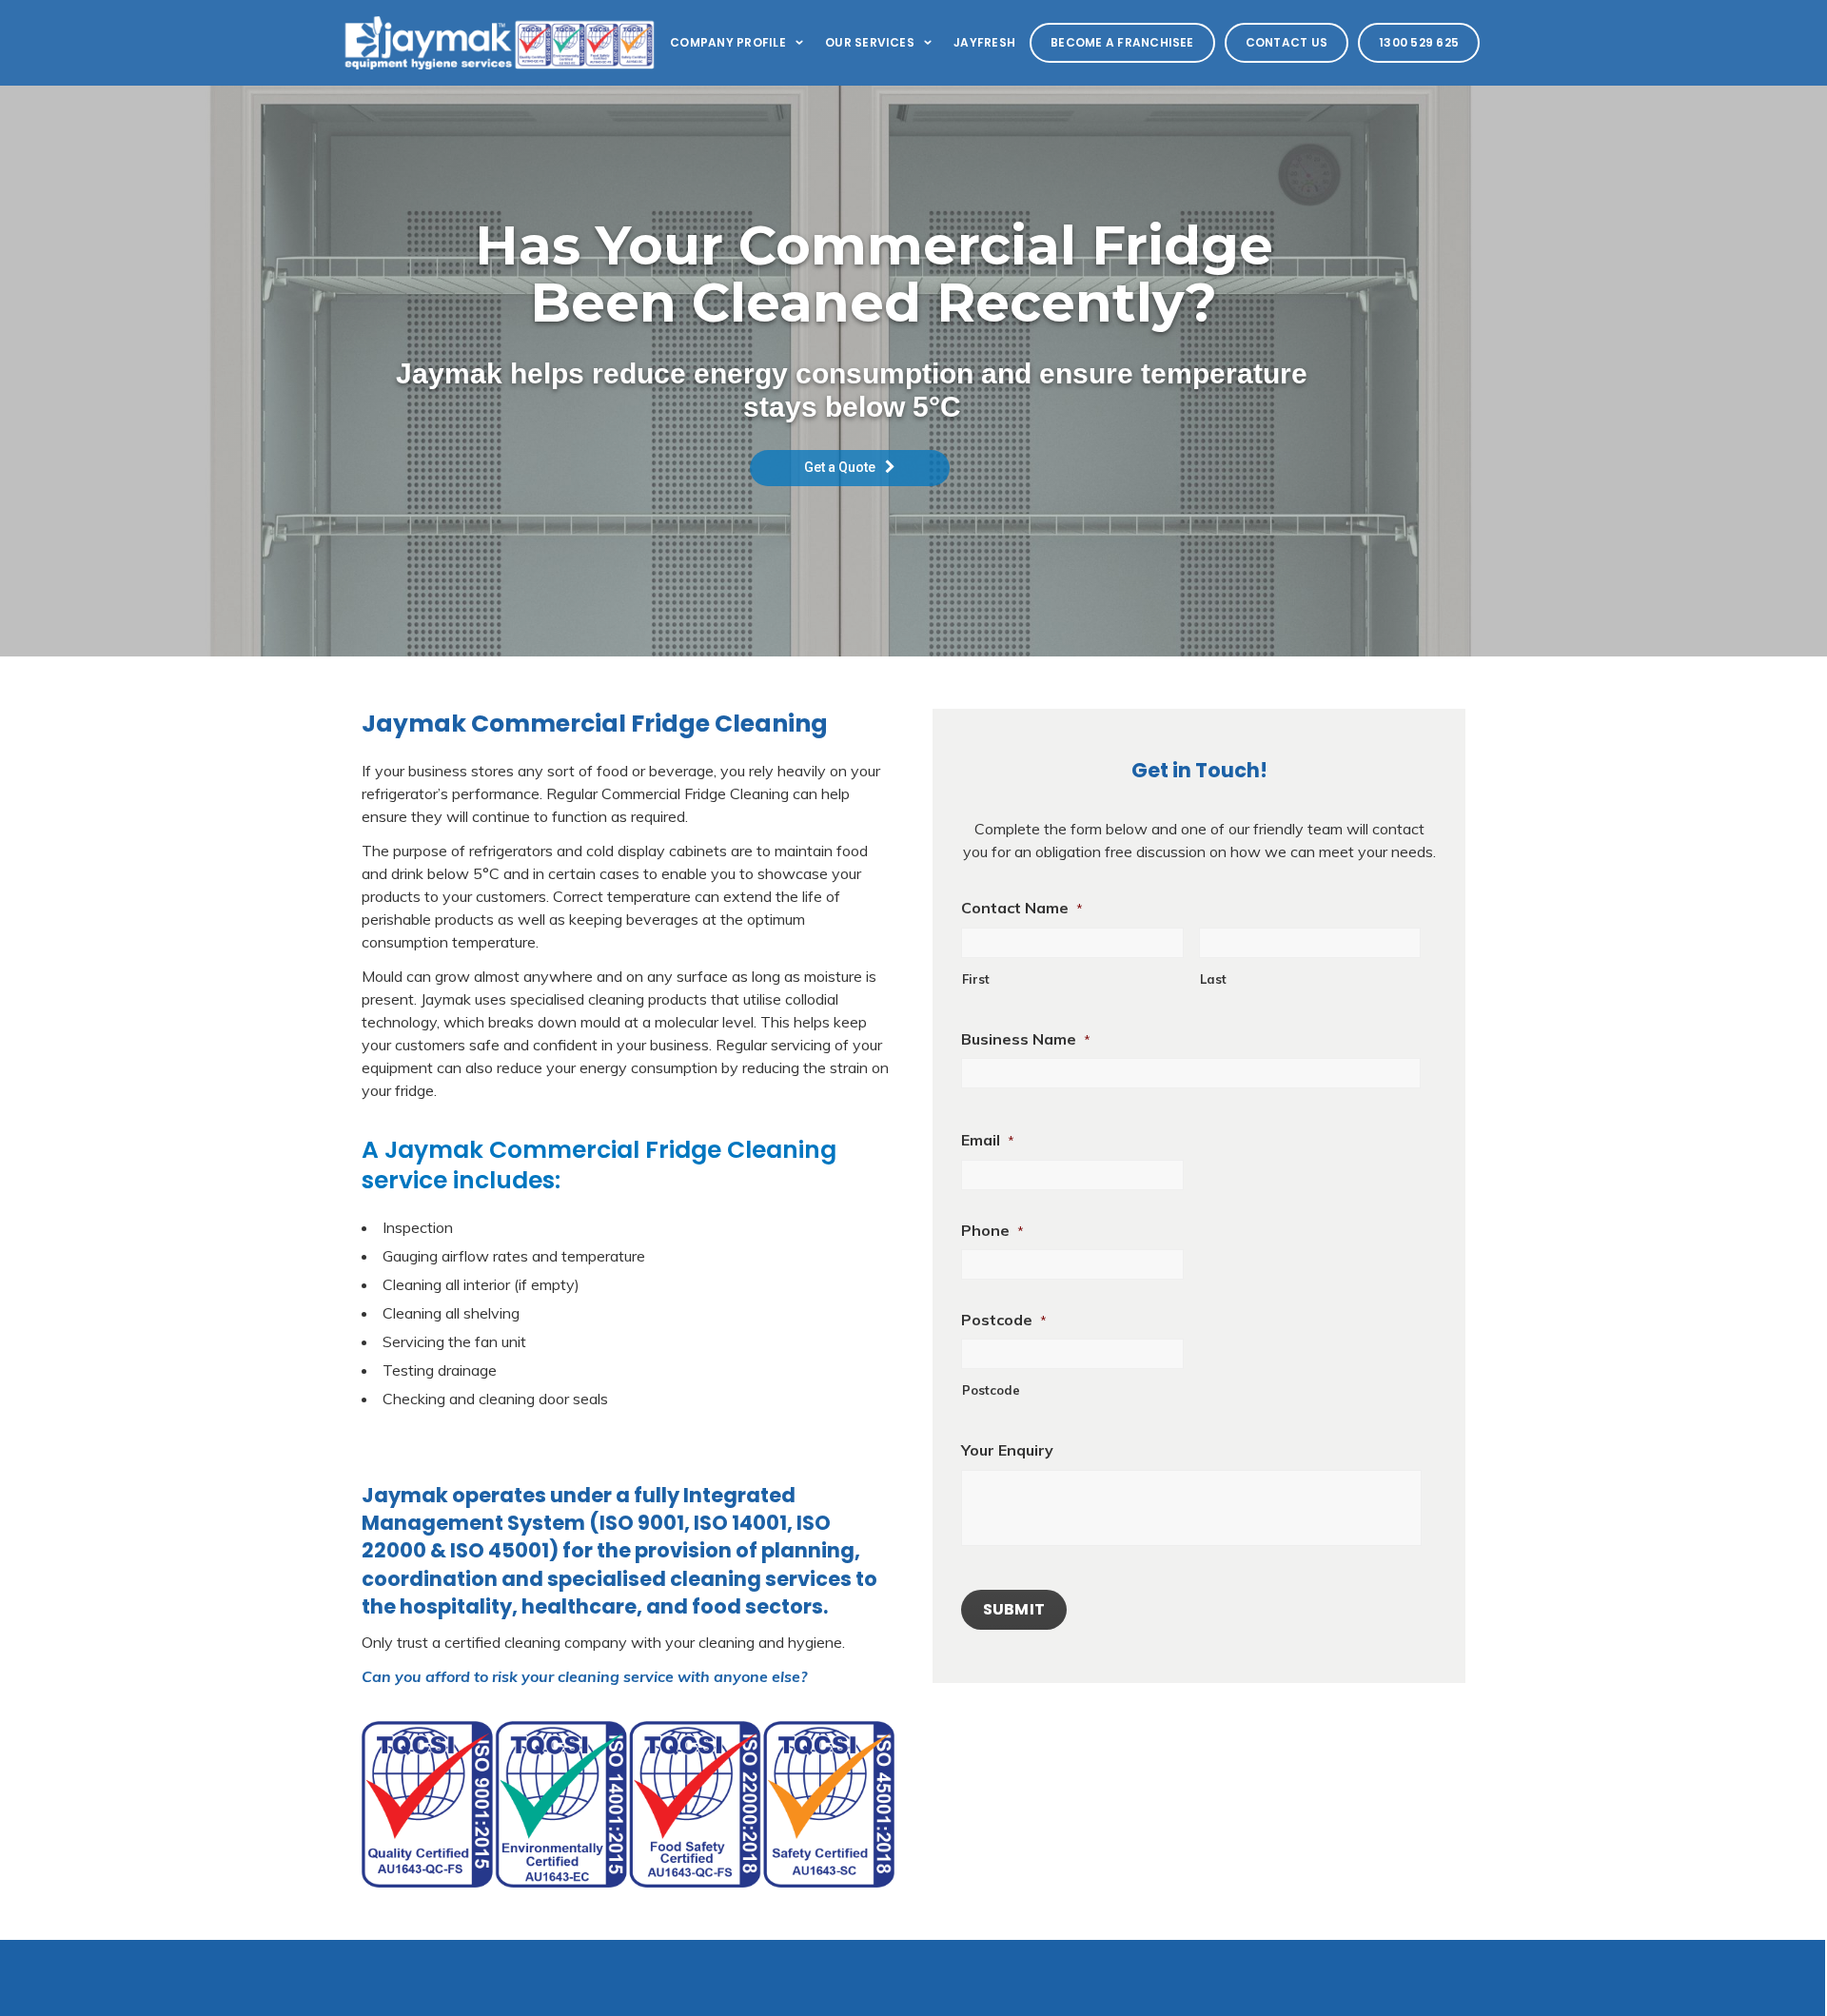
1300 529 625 (1419, 42)
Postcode (1004, 1320)
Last (1213, 979)
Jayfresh (984, 42)
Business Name (1026, 1039)
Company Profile (728, 42)
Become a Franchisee (1122, 42)
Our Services (870, 42)
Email (988, 1140)
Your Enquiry (1007, 1450)
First (976, 979)
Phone (992, 1230)
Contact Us (1287, 42)
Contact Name (1022, 908)
